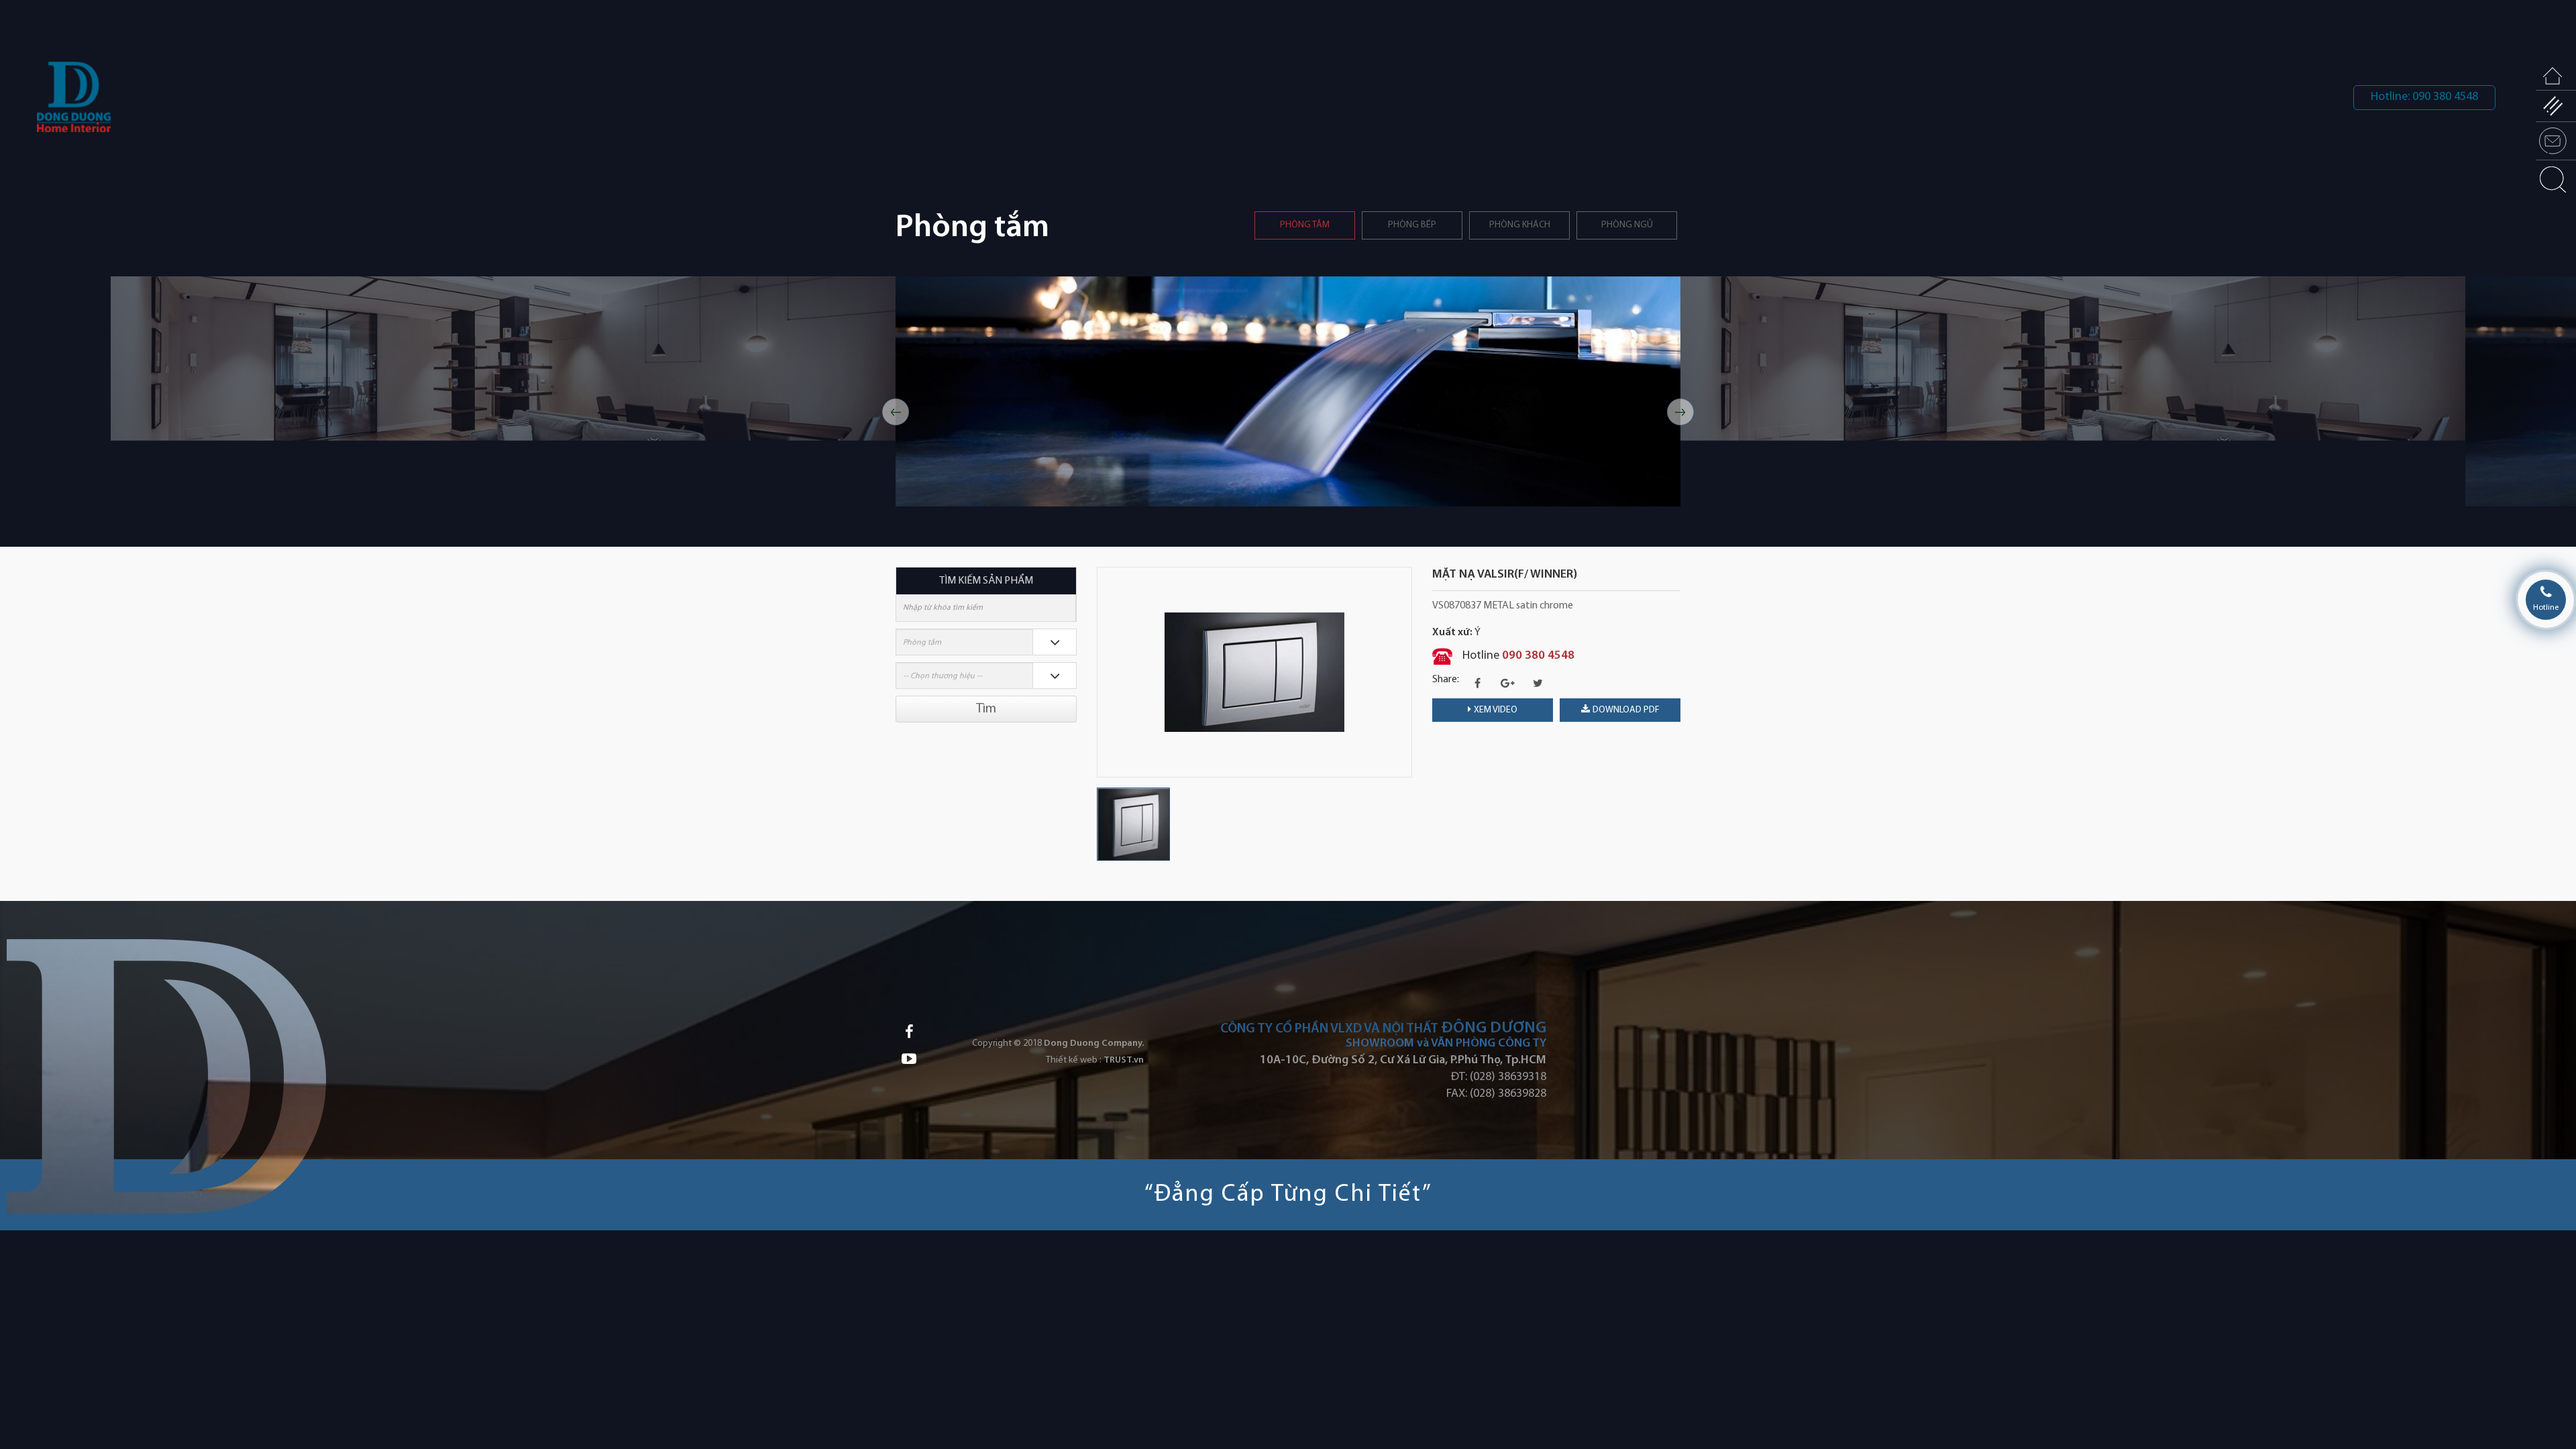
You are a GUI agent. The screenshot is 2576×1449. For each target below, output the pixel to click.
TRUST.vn (1124, 1060)
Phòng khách (1520, 225)
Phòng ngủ (1627, 225)
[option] (732, 391)
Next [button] (1680, 412)
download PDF (1626, 710)
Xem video (1496, 710)
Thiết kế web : (1074, 1060)
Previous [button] (896, 412)
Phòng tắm (1305, 225)
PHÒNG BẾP (1412, 225)
